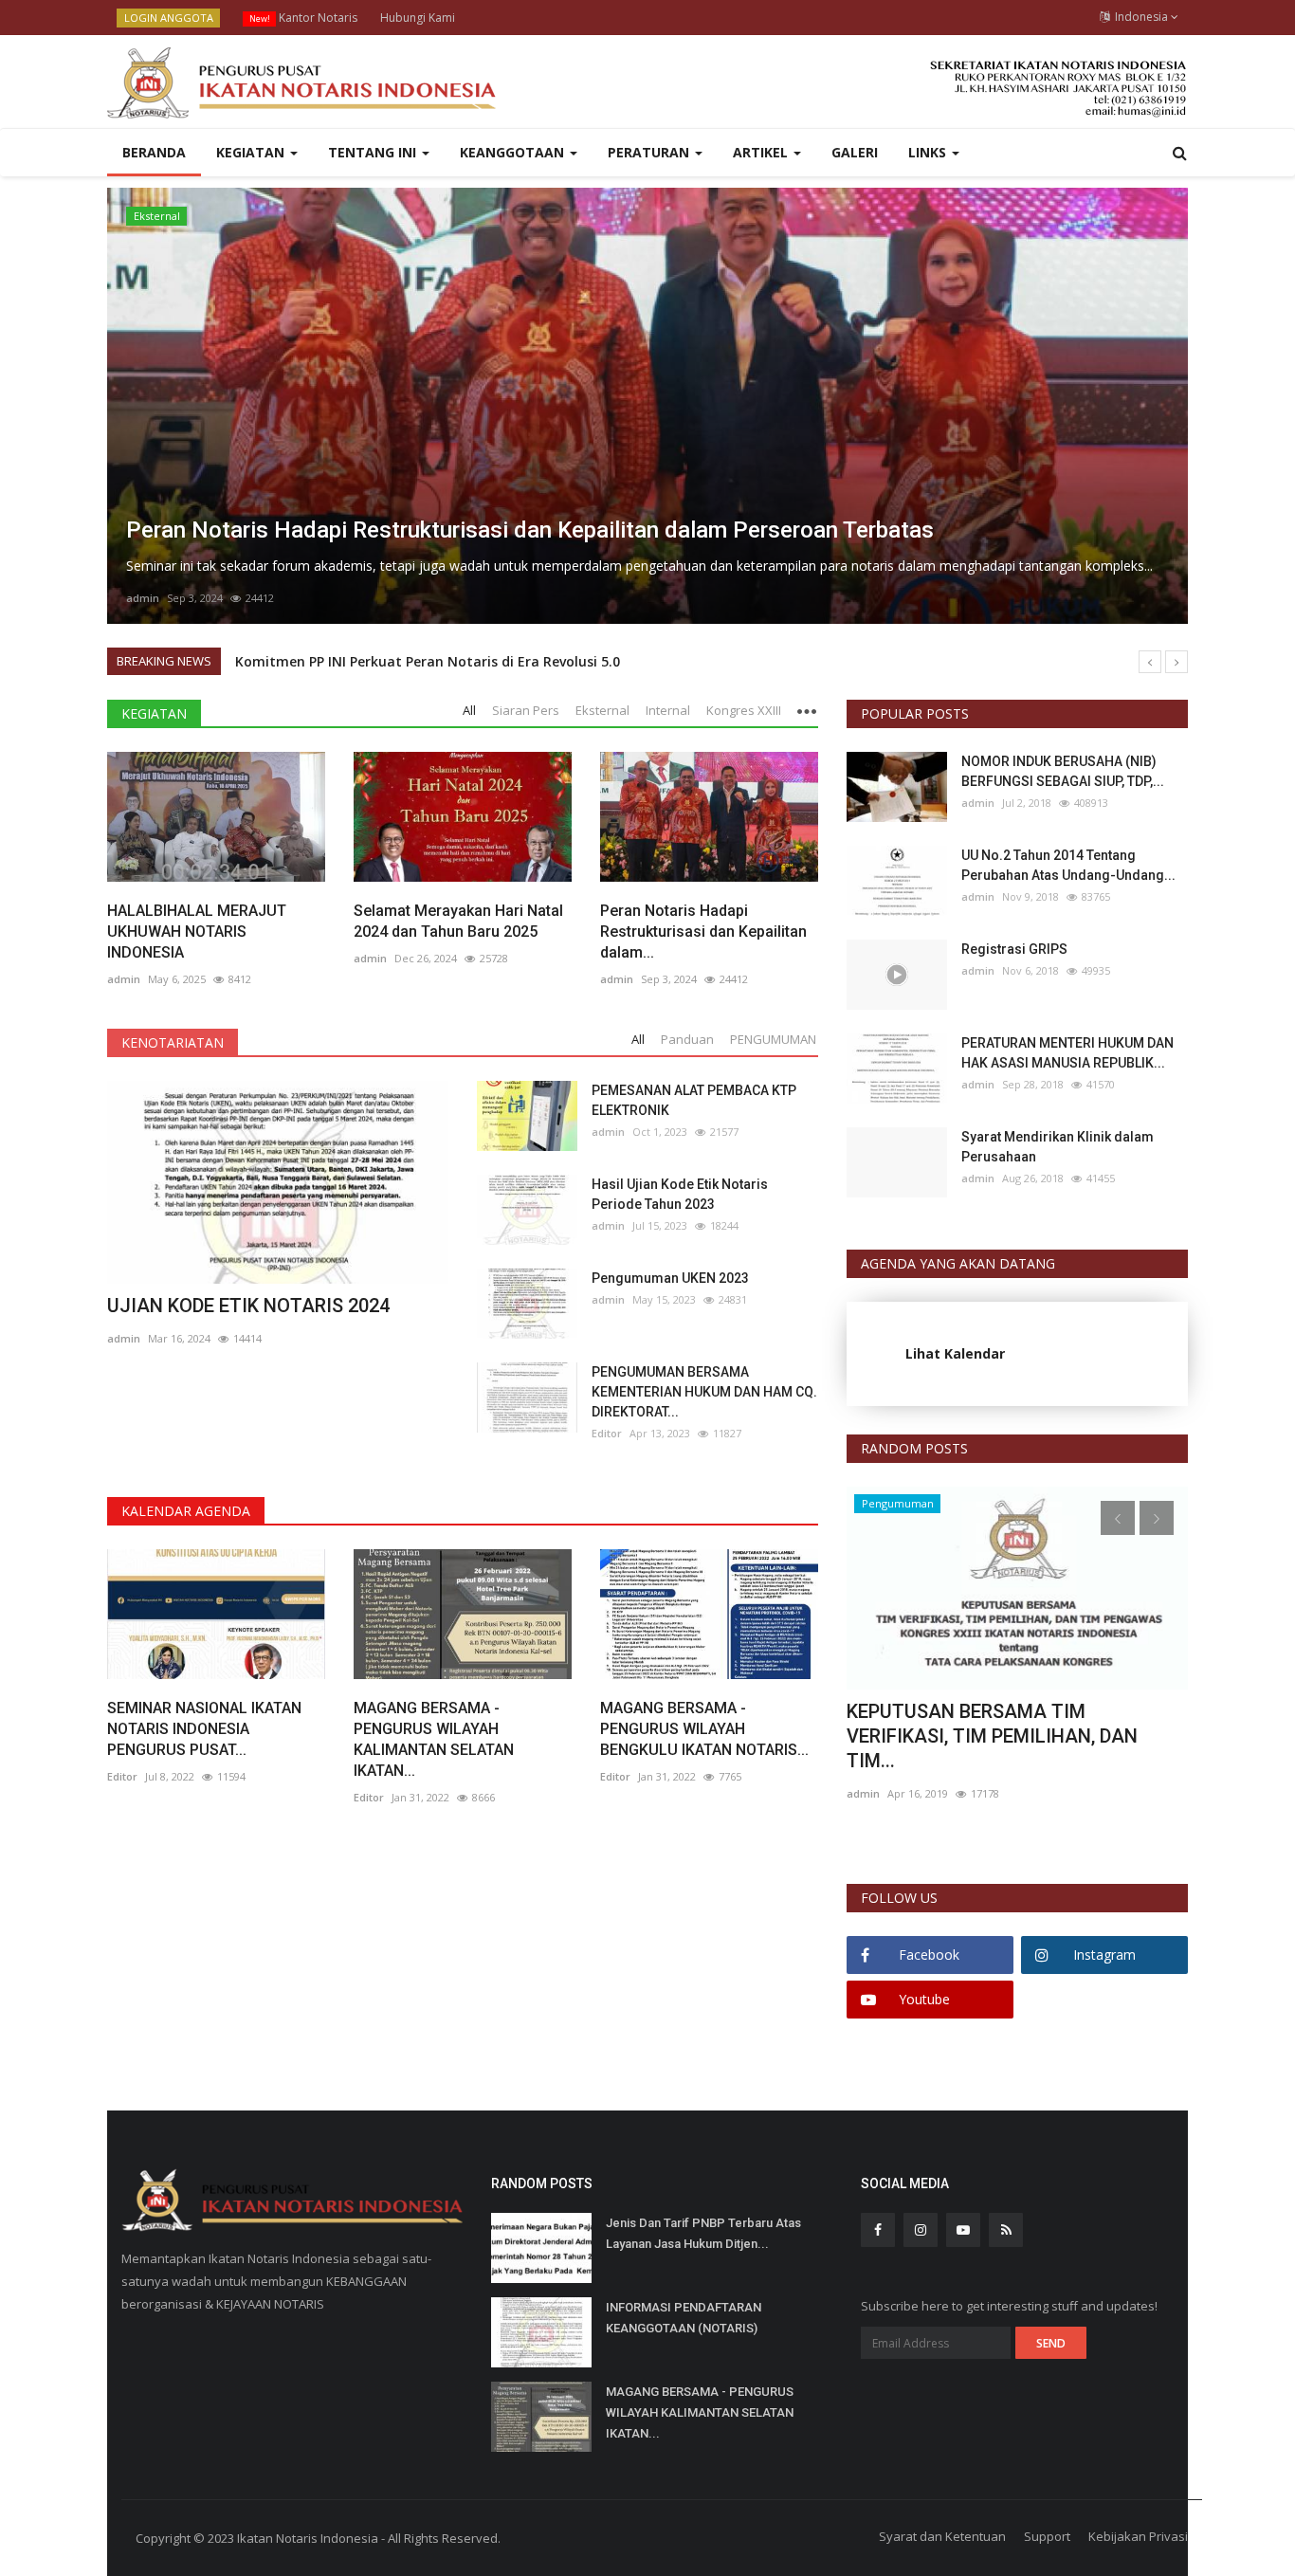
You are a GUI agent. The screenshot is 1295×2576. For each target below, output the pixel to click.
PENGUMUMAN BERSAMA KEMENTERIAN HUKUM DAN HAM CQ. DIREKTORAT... (704, 1392)
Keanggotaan (514, 152)
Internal (154, 216)
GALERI (855, 152)
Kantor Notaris (303, 18)
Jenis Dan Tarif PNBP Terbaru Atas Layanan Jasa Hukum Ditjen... (703, 2233)
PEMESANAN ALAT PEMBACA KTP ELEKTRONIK (694, 1100)
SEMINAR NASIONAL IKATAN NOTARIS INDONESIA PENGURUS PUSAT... (204, 1729)
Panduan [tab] (687, 1039)
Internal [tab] (668, 710)
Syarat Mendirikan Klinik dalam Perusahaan (1058, 1147)
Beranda (154, 152)
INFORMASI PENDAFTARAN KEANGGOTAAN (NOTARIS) (684, 2318)
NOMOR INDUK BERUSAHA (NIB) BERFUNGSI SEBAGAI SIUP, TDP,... (1063, 771)
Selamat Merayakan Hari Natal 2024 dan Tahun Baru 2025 (458, 921)
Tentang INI (374, 152)
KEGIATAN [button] (252, 152)
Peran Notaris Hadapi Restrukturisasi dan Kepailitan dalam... (703, 932)
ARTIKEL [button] (762, 152)
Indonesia (1140, 17)
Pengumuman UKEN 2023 (670, 1278)
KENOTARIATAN (173, 1042)
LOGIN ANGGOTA (169, 18)
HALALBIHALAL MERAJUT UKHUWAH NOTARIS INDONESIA (197, 932)
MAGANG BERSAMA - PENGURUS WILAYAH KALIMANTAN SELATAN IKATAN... (434, 1739)
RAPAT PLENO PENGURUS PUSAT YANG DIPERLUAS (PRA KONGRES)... (1002, 1724)
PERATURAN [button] (650, 152)
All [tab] (469, 710)
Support (1047, 2536)
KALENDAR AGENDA (186, 1511)
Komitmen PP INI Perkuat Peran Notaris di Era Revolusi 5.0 (428, 661)
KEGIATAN (154, 713)
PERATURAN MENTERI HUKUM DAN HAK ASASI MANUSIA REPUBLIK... (1067, 1053)
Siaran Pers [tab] (526, 710)
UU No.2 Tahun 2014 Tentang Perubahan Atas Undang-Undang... (1068, 865)
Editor (607, 1433)
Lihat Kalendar (955, 1353)
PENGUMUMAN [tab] (773, 1039)
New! (260, 18)
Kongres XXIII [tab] (744, 710)
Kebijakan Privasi (1138, 2536)
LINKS (929, 152)
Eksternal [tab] (602, 710)
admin (143, 598)
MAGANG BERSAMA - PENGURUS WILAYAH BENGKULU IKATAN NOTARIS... (704, 1729)
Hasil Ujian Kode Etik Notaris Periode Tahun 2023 (680, 1194)
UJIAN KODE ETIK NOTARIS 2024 (248, 1306)
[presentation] (127, 406)
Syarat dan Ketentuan (942, 2536)
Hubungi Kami (418, 18)
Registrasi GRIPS (1014, 949)
